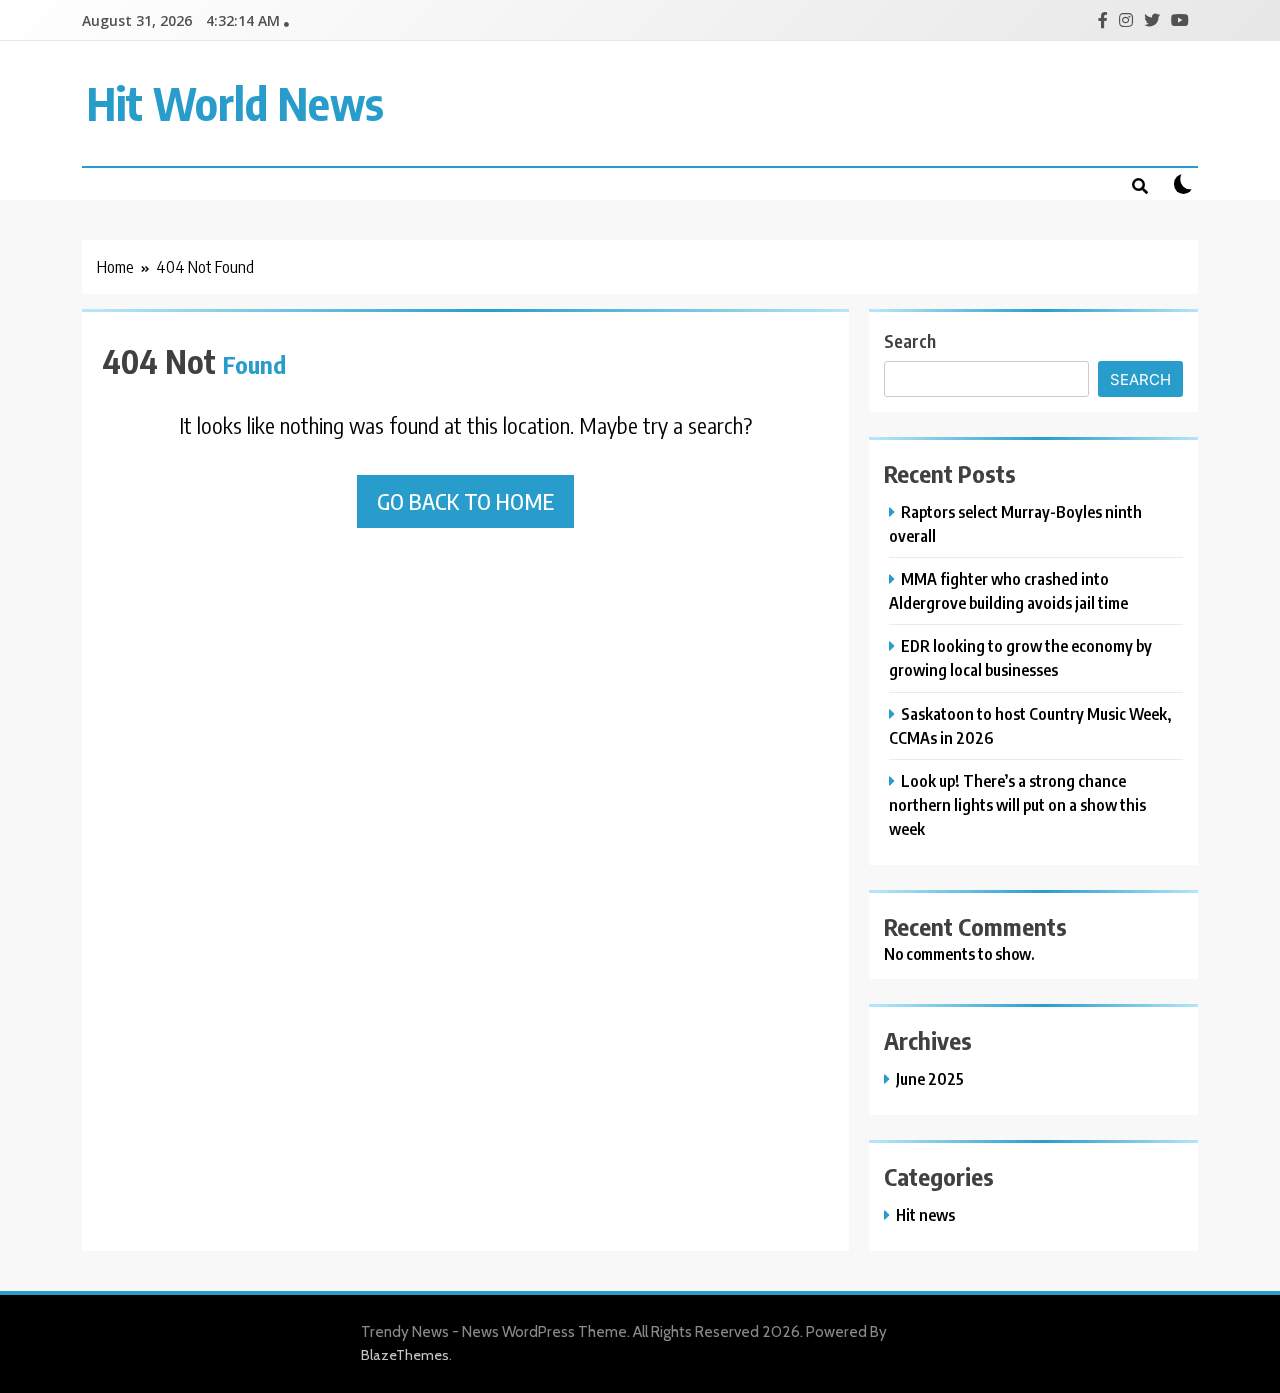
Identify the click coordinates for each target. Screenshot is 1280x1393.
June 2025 (930, 1078)
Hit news (925, 1214)
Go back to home (465, 501)
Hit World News (235, 103)
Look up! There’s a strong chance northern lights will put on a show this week (1017, 804)
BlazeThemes (405, 1355)
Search (910, 340)
